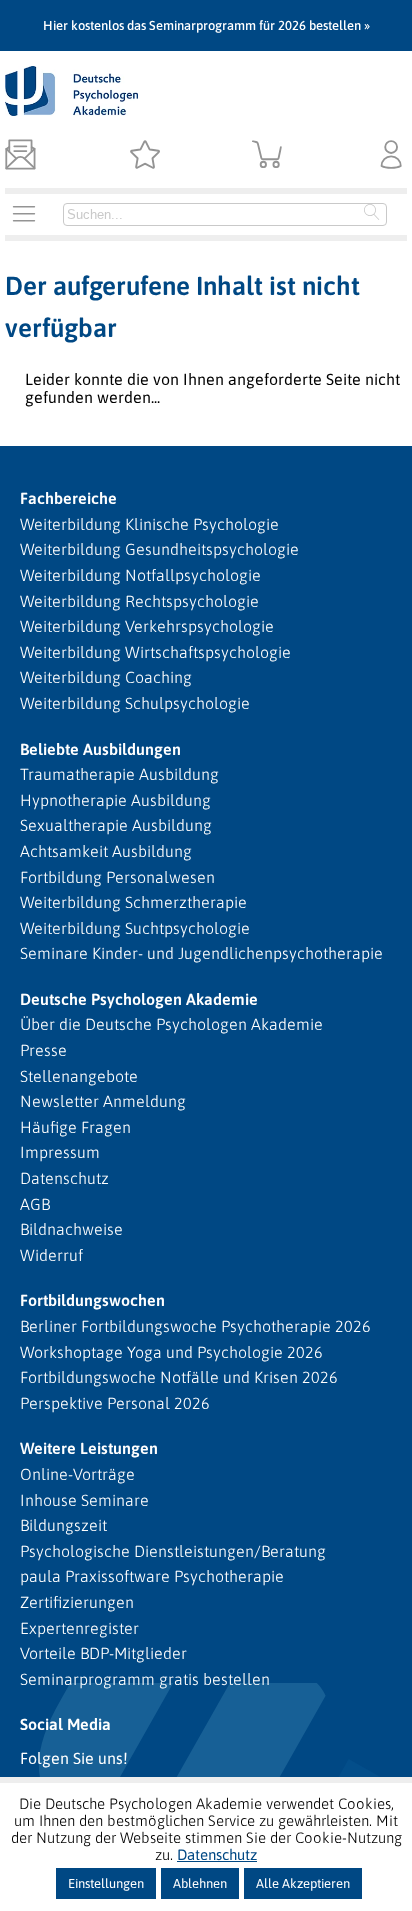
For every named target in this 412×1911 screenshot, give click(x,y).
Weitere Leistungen (89, 1448)
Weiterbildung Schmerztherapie (133, 902)
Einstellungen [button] (106, 1883)
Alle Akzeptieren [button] (303, 1883)
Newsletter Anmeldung (103, 1101)
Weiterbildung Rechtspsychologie (139, 601)
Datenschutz (64, 1178)
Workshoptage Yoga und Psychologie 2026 (171, 1352)
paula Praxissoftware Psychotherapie (152, 1576)
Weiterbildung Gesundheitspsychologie (159, 549)
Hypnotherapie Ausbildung (115, 800)
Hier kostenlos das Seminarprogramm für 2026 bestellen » (206, 25)
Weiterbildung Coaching (106, 677)
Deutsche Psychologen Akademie (139, 999)
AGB (35, 1204)
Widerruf (51, 1255)
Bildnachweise (71, 1229)
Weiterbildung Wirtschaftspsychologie (155, 652)
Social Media (65, 1724)
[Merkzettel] (144, 156)
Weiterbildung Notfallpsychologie (140, 575)
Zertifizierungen (77, 1602)
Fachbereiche (68, 498)
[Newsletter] (20, 156)
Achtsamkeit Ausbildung (106, 851)
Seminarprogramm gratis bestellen (145, 1679)
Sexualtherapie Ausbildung (116, 825)
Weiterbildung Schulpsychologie (135, 703)
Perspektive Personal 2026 (115, 1403)
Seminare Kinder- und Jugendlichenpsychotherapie (201, 953)
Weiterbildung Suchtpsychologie (135, 928)
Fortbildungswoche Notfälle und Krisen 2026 (179, 1377)
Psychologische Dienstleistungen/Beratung (173, 1551)
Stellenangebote (79, 1076)
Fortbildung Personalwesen (117, 877)
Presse (43, 1050)
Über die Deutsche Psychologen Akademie (171, 1024)
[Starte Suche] (372, 214)
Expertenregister (79, 1628)
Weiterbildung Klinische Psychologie (149, 524)
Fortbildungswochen (92, 1300)
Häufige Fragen (75, 1127)
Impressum (60, 1152)
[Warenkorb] (267, 156)
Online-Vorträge (77, 1474)
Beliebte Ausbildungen (100, 749)
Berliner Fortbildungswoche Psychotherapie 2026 (195, 1326)
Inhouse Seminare (84, 1500)
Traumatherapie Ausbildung (119, 774)
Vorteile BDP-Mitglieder (103, 1653)
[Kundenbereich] (391, 156)
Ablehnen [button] (200, 1883)
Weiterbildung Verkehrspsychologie (147, 626)
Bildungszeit (63, 1525)
